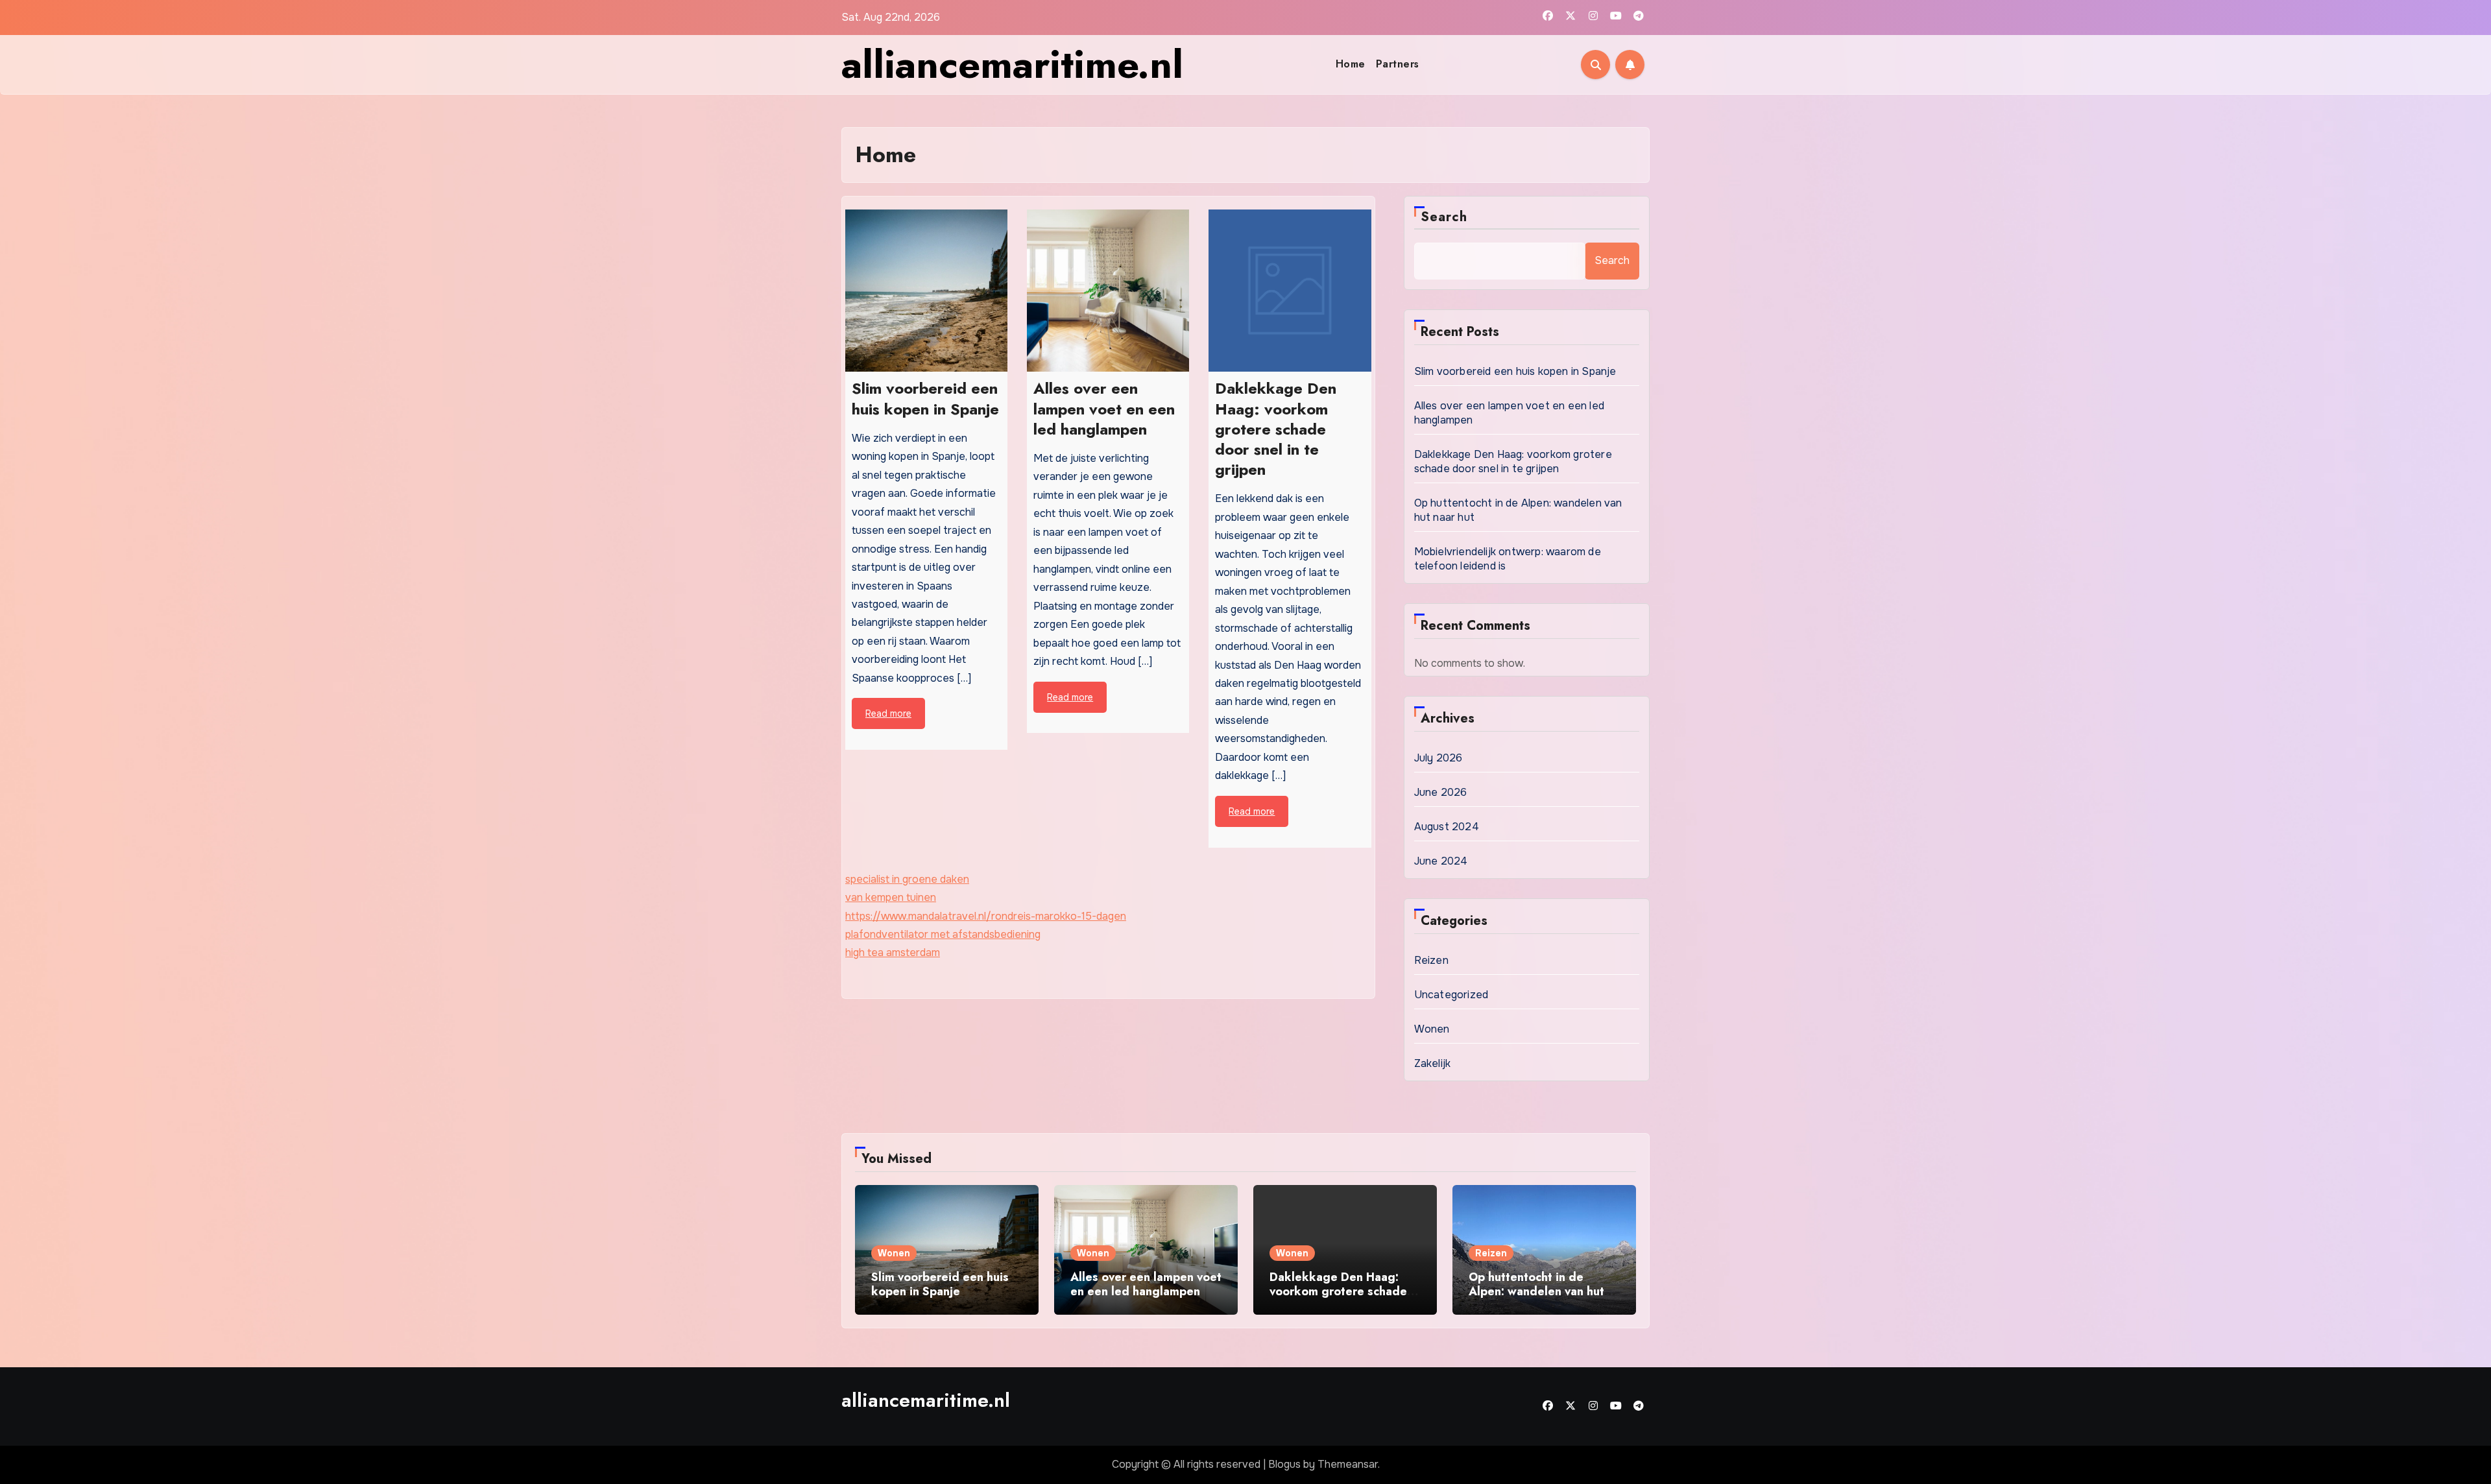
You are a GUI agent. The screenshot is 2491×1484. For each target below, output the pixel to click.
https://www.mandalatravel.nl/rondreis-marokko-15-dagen (986, 916)
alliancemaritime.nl (1012, 65)
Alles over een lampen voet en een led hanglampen (1146, 1284)
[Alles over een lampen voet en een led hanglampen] (1108, 291)
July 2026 (1438, 758)
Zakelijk (1433, 1063)
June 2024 (1441, 861)
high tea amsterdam (893, 952)
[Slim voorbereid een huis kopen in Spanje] (926, 291)
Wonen (1432, 1029)
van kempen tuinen (891, 897)
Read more (888, 713)
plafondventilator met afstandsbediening (943, 934)
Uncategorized (1451, 995)
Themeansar (1348, 1464)
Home (1351, 64)
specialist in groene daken (907, 879)
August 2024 (1447, 827)
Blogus (1284, 1464)
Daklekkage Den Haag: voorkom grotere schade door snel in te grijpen (1513, 461)
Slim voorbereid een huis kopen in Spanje (1515, 371)
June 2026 (1441, 792)
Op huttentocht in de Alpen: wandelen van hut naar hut (1536, 1291)
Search (1444, 217)
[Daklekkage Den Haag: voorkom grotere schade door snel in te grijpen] (1290, 291)
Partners (1398, 64)
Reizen (1431, 960)
